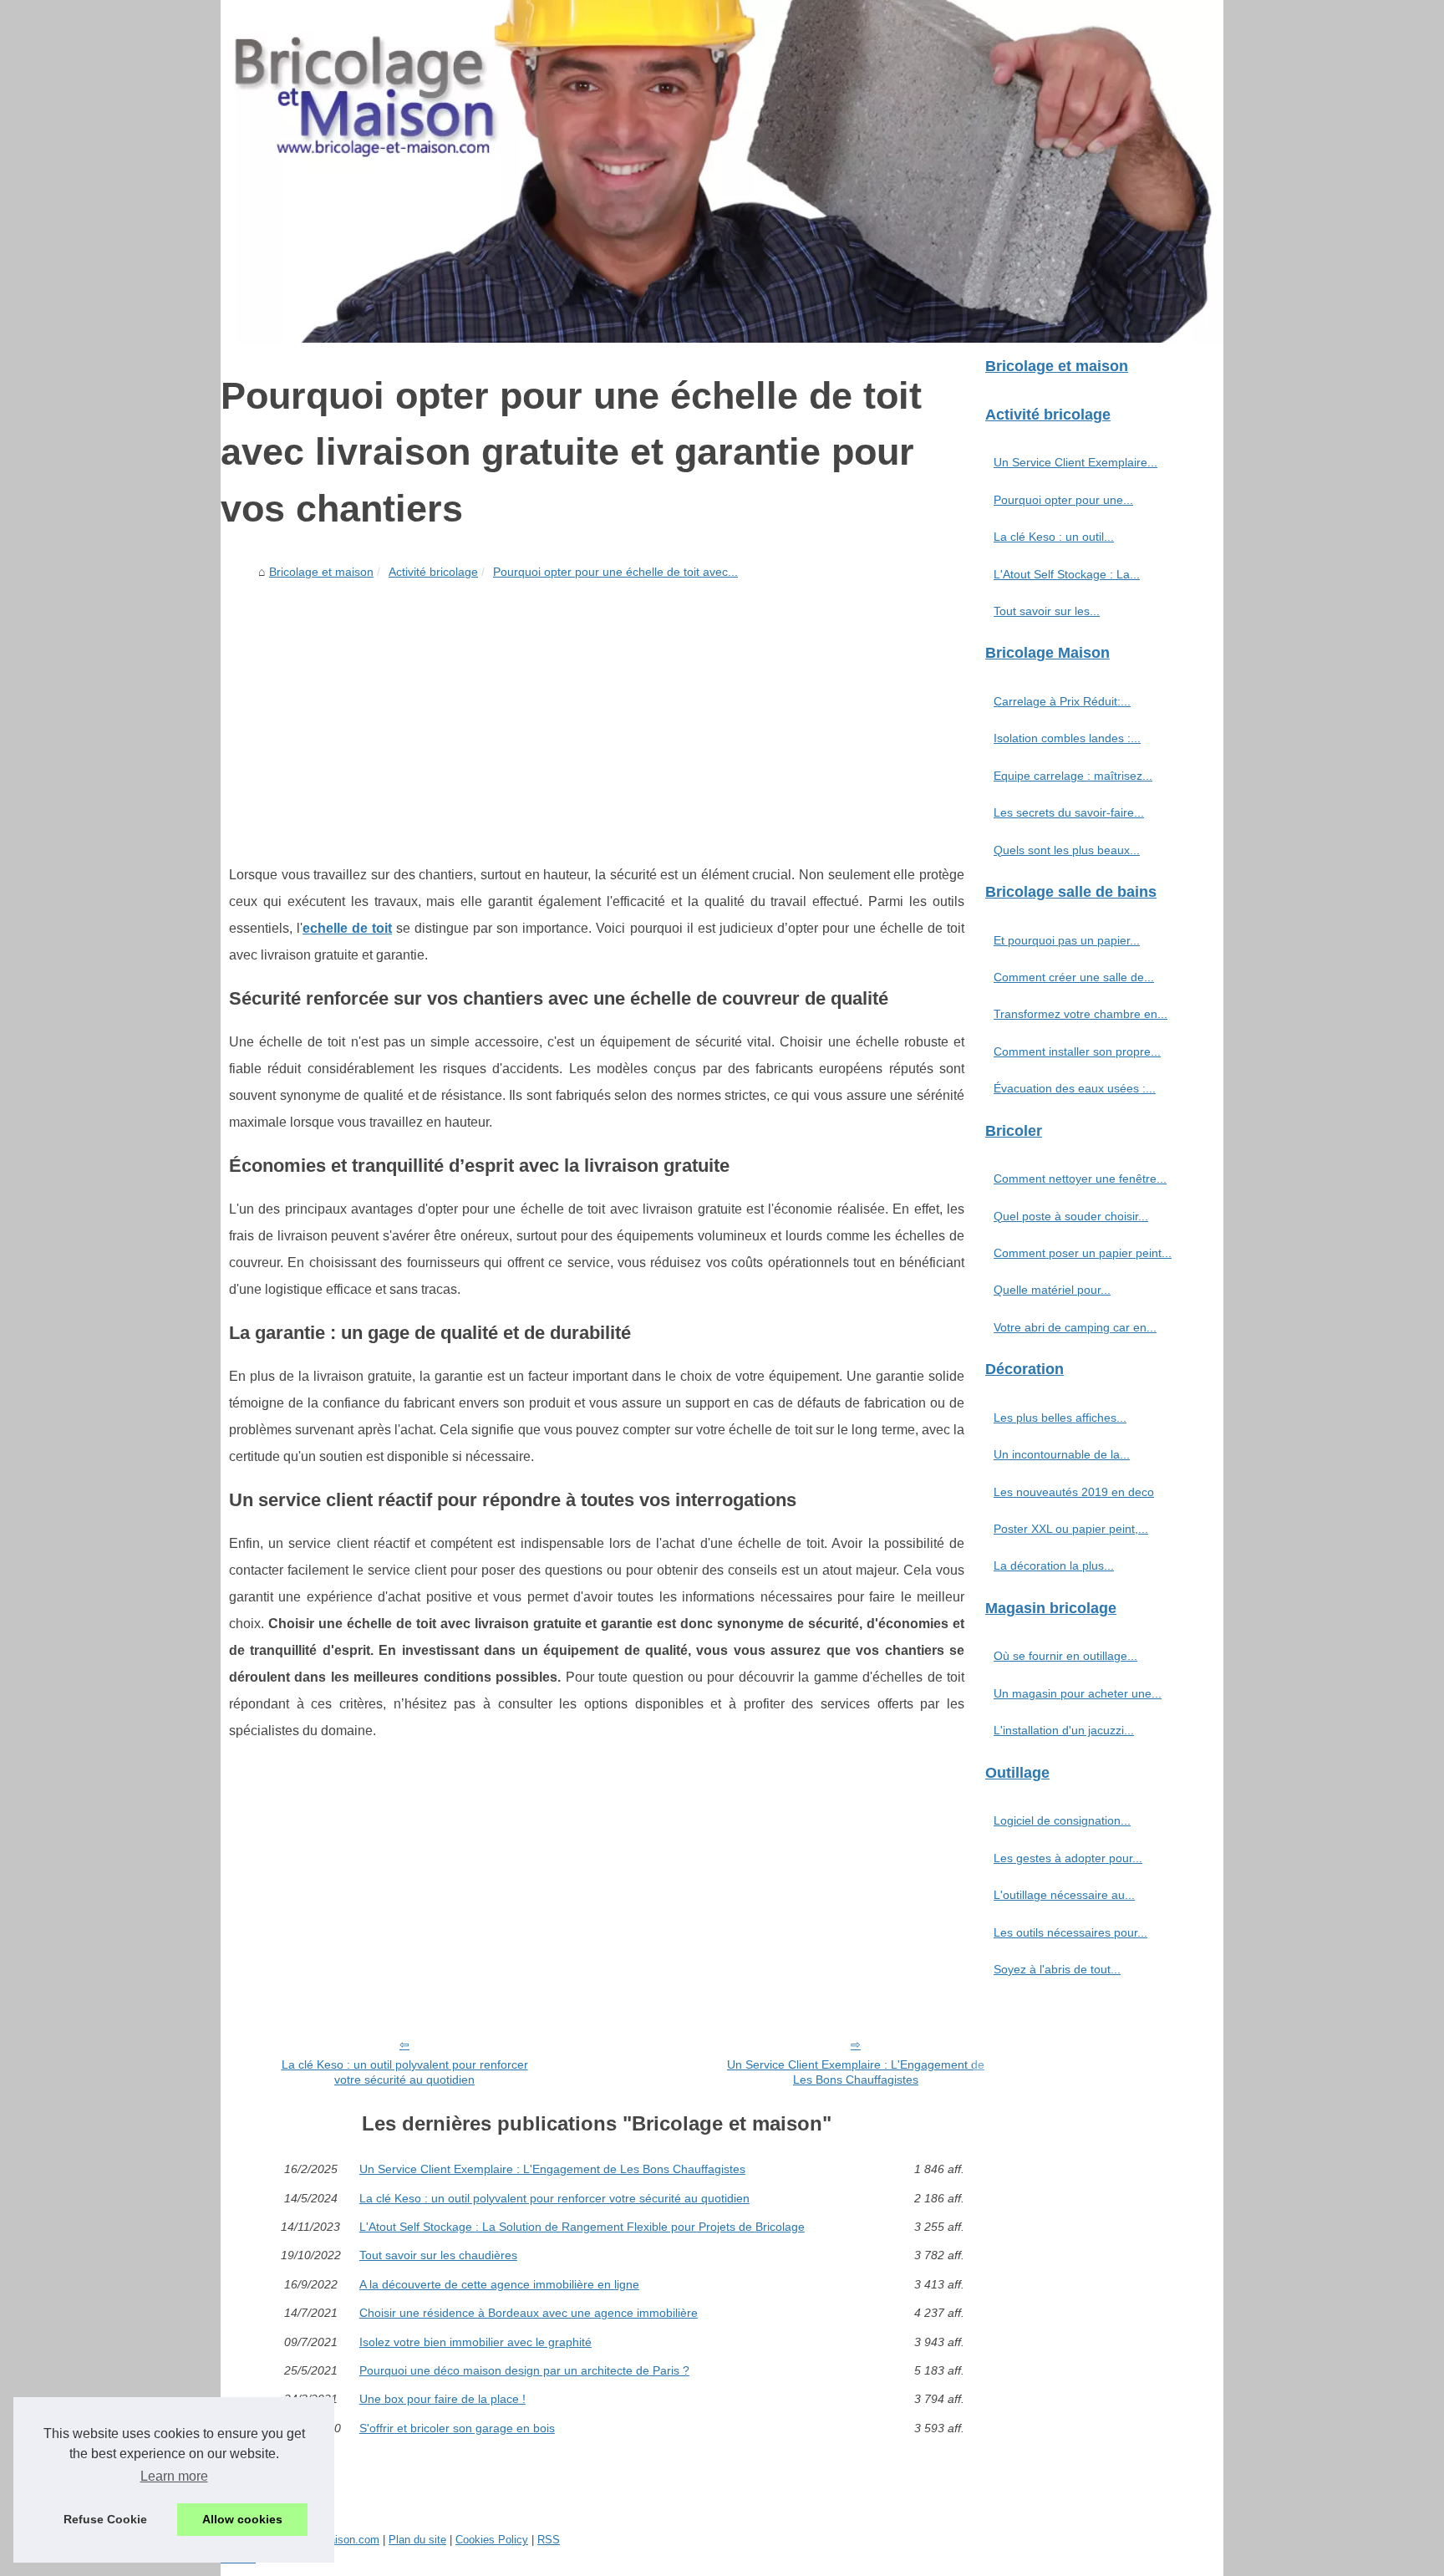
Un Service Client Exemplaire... (1075, 462)
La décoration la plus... (1054, 1565)
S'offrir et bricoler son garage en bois (457, 2428)
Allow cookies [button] (242, 2519)
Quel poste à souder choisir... (1071, 1216)
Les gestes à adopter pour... (1068, 1858)
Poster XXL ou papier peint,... (1071, 1529)
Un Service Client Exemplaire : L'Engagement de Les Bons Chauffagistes (856, 2072)
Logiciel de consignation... (1062, 1820)
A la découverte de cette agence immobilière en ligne (499, 2284)
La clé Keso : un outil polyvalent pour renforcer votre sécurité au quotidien (405, 2072)
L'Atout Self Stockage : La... (1067, 574)
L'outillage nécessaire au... (1064, 1895)
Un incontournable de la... (1062, 1454)
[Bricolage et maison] (722, 171)
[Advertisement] (597, 711)
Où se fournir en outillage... (1065, 1656)
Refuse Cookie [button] (105, 2519)
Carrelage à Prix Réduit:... (1062, 701)
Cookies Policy (492, 2540)
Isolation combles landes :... (1067, 738)
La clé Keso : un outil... (1054, 537)
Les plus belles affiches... (1060, 1418)
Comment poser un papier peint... (1083, 1253)
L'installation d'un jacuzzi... (1064, 1730)
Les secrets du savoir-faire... (1069, 812)
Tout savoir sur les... (1047, 611)
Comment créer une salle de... (1074, 977)
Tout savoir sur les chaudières (438, 2255)
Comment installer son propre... (1077, 1051)
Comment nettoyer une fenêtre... (1080, 1179)
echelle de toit (347, 928)
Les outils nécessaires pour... (1070, 1932)
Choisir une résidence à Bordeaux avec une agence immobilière (529, 2313)
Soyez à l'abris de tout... (1057, 1969)
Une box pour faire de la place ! (442, 2399)
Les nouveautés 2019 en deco (1074, 1492)
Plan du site (417, 2540)
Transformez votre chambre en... (1080, 1014)
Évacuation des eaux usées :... (1075, 1088)
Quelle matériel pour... (1052, 1290)
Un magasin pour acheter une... (1078, 1693)
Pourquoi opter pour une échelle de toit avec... (615, 572)
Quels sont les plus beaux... (1067, 850)
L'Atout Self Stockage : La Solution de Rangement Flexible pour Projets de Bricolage (582, 2227)
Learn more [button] (174, 2476)
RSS (549, 2540)
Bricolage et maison (321, 572)
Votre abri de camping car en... (1075, 1327)
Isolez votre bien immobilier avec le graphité (475, 2342)
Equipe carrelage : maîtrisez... (1073, 776)
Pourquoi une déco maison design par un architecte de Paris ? (524, 2370)
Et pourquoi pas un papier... (1067, 940)
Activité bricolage (433, 572)
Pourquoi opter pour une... (1063, 500)
